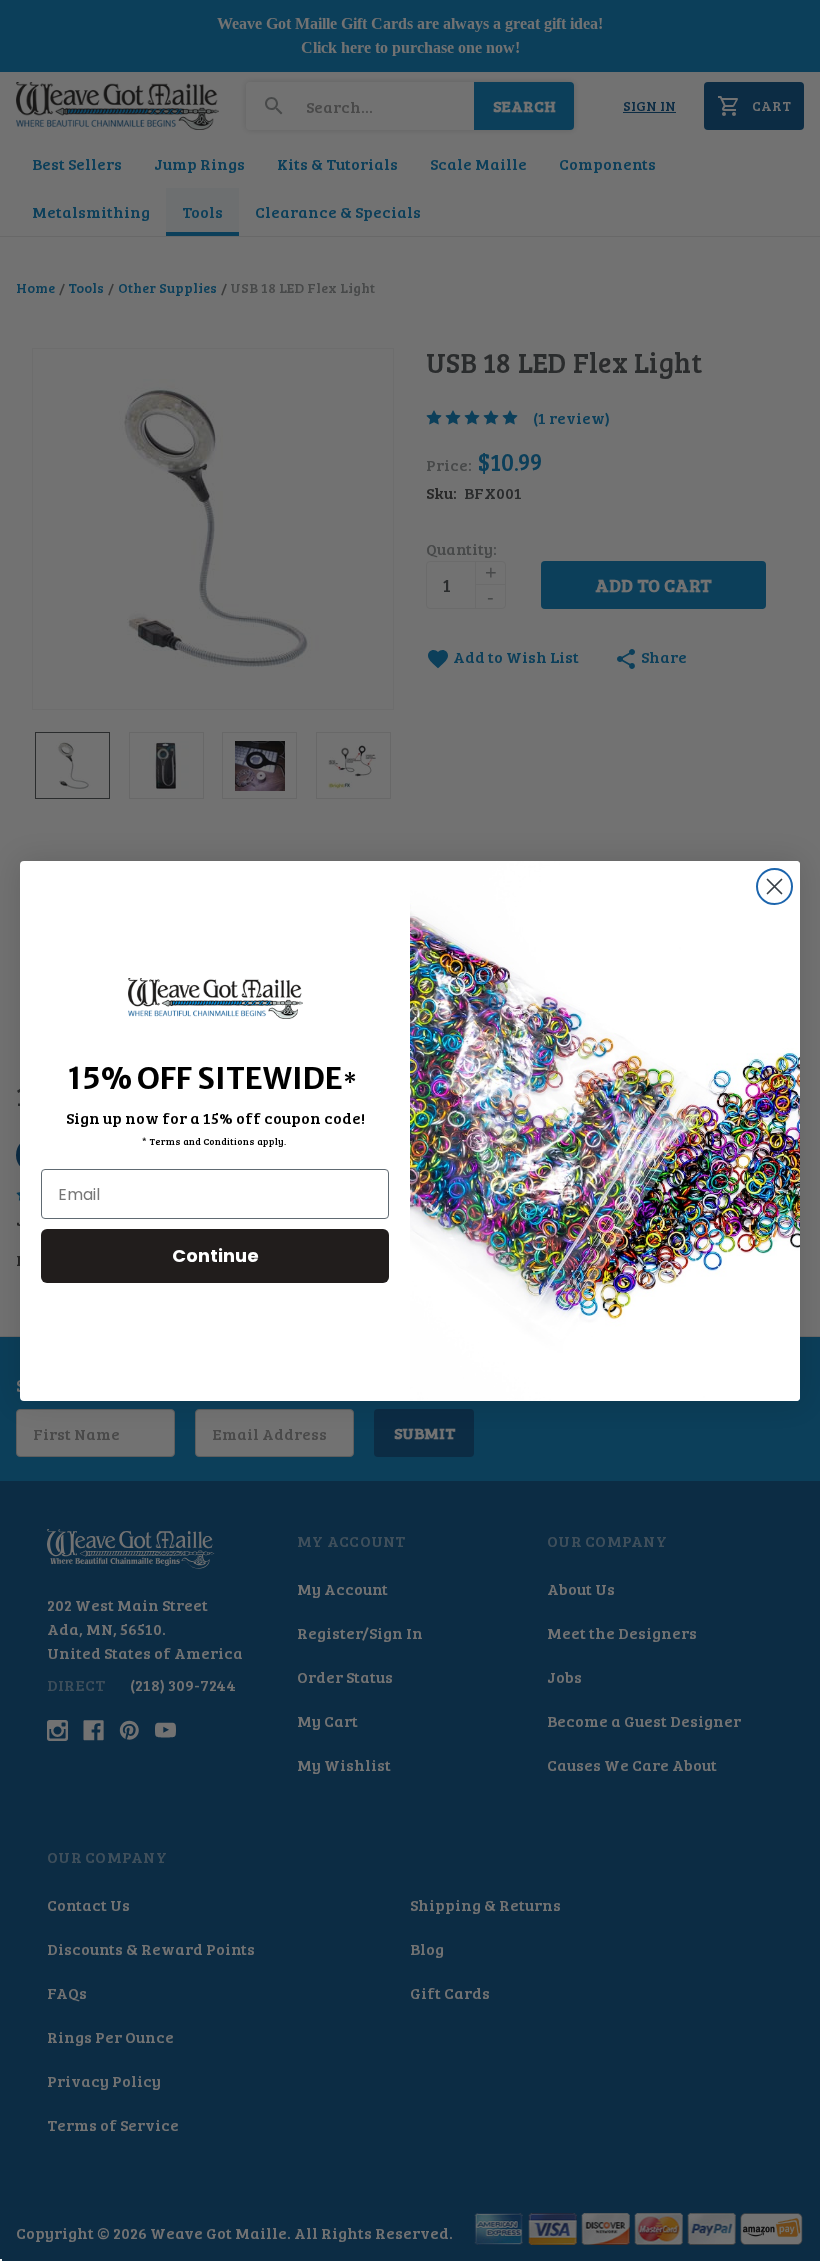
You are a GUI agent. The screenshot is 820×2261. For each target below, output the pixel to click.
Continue (215, 1255)
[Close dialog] (774, 886)
